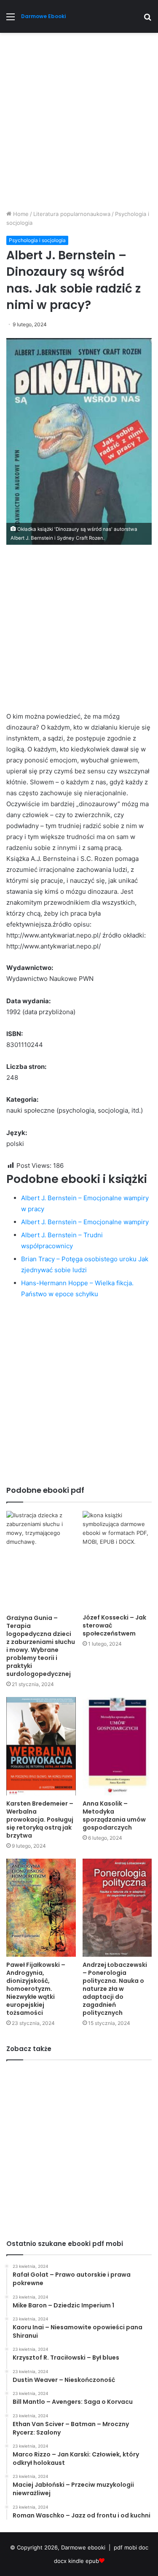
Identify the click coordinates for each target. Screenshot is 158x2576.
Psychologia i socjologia (37, 240)
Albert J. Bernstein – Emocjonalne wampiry (85, 1222)
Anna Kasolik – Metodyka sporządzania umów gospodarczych (114, 1815)
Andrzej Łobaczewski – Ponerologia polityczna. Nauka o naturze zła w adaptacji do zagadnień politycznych (115, 1989)
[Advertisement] (79, 124)
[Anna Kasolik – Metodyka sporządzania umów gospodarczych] (117, 1746)
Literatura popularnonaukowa (72, 214)
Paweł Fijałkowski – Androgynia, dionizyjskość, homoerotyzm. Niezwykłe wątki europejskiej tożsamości (36, 1989)
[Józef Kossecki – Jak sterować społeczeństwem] (117, 1560)
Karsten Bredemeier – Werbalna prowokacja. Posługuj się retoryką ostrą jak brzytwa (40, 1819)
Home (20, 214)
